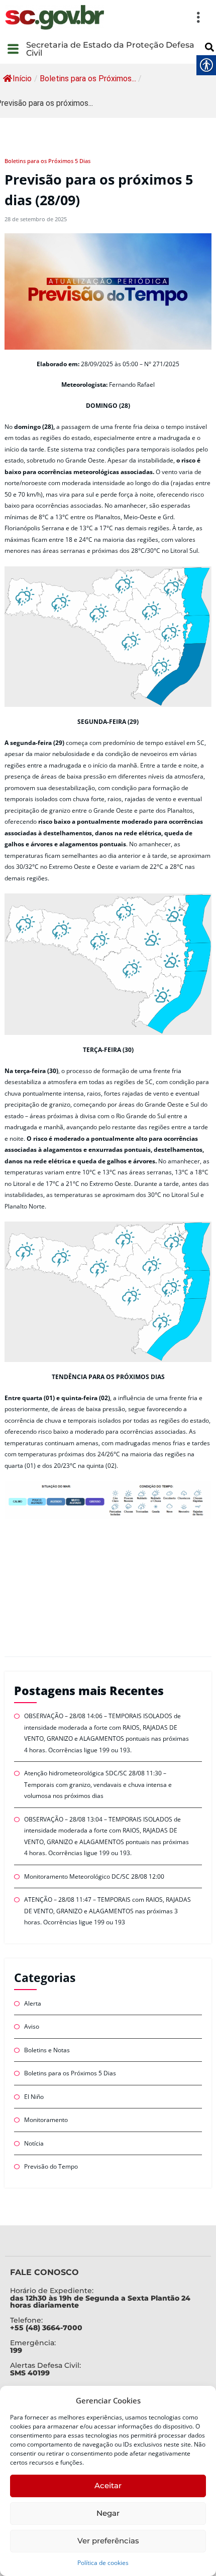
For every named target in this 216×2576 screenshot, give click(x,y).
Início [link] (22, 79)
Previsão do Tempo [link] (51, 2166)
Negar (108, 2513)
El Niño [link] (34, 2097)
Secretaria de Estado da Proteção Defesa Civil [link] (110, 49)
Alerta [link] (33, 2003)
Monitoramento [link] (46, 2120)
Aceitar (108, 2485)
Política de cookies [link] (103, 2563)
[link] (55, 17)
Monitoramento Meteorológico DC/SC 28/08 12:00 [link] (94, 1876)
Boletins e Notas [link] (47, 2050)
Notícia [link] (34, 2143)
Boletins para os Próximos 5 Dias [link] (47, 161)
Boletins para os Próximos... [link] (88, 79)
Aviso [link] (32, 2026)
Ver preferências (108, 2541)
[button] (158, 17)
